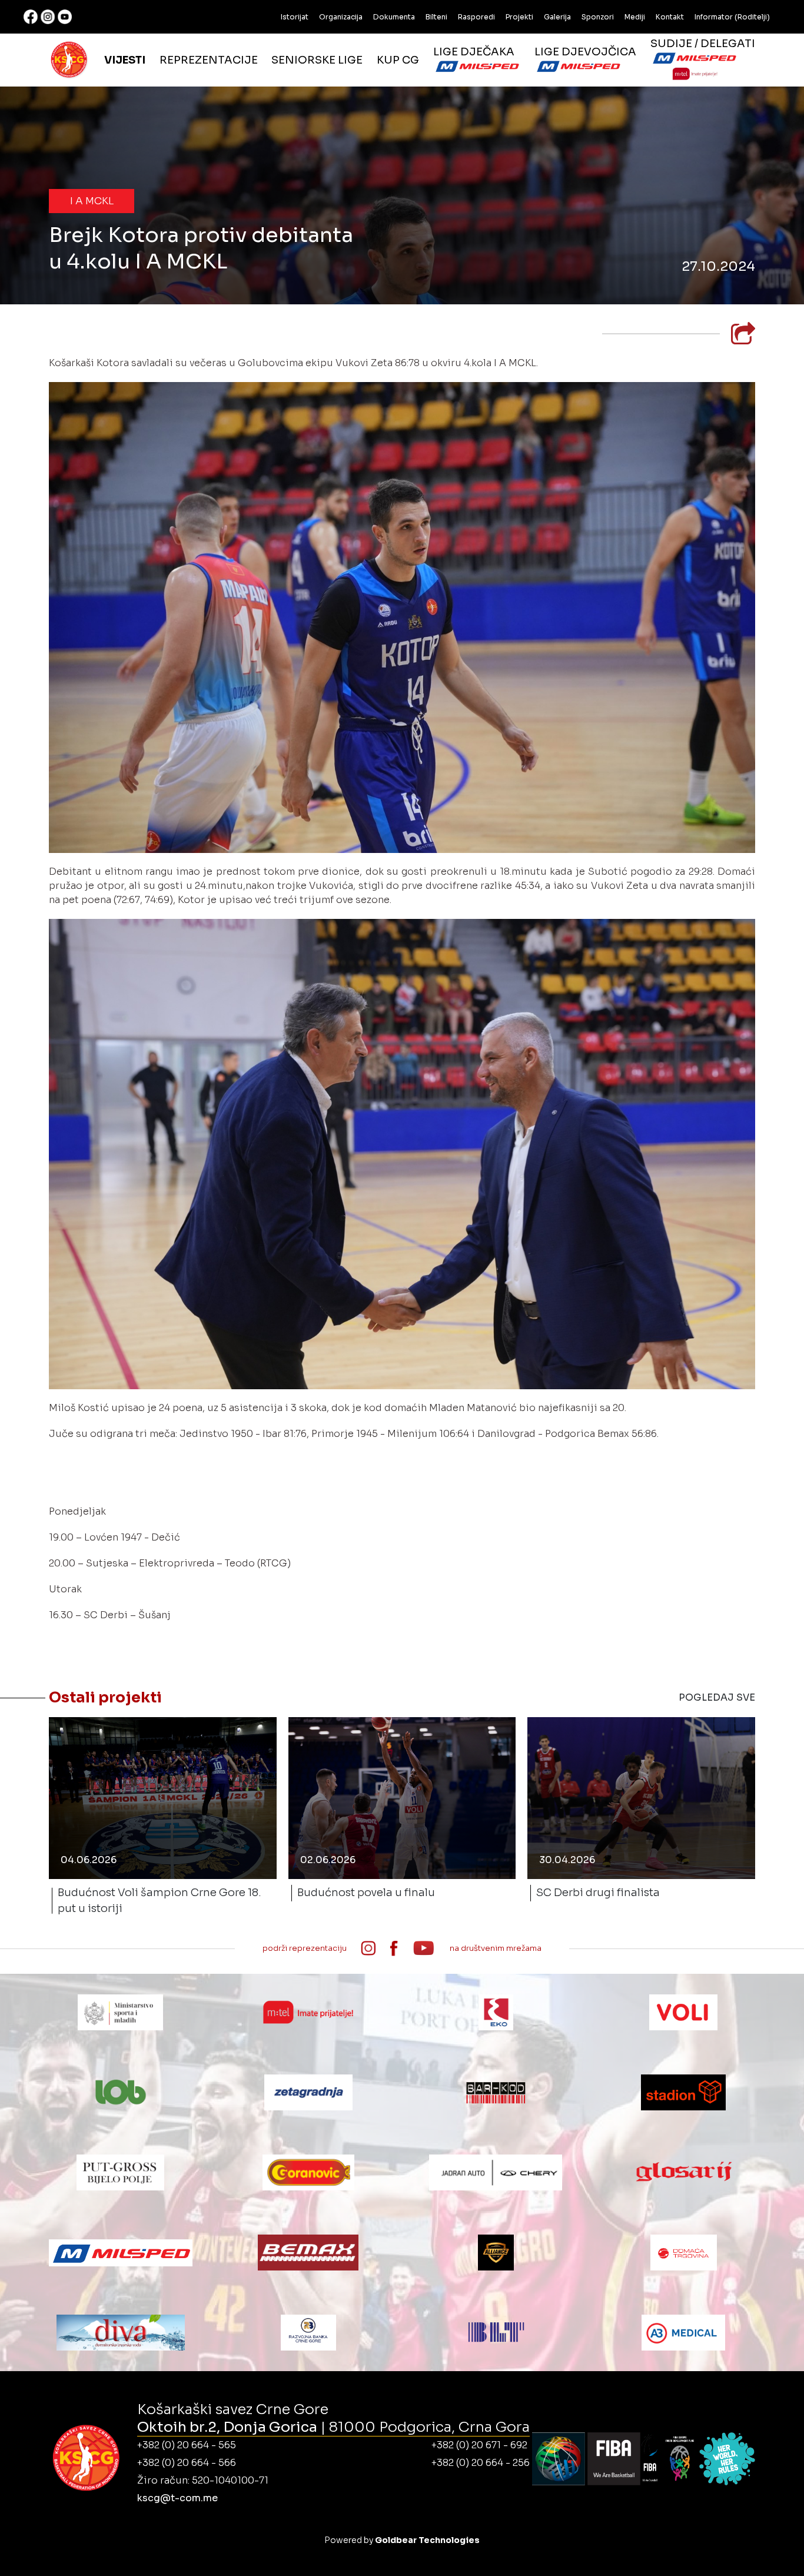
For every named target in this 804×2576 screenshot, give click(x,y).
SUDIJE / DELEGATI (703, 44)
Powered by (402, 2540)
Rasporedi (476, 17)
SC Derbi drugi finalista (598, 1893)
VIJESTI (125, 60)
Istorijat (295, 17)
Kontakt (670, 17)
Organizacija (341, 17)
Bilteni (436, 17)
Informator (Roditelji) (732, 17)
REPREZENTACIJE (209, 60)
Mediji (635, 17)
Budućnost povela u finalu (366, 1893)
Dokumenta (394, 17)
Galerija (557, 17)
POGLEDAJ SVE (717, 1697)
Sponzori (598, 17)
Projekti (519, 17)
